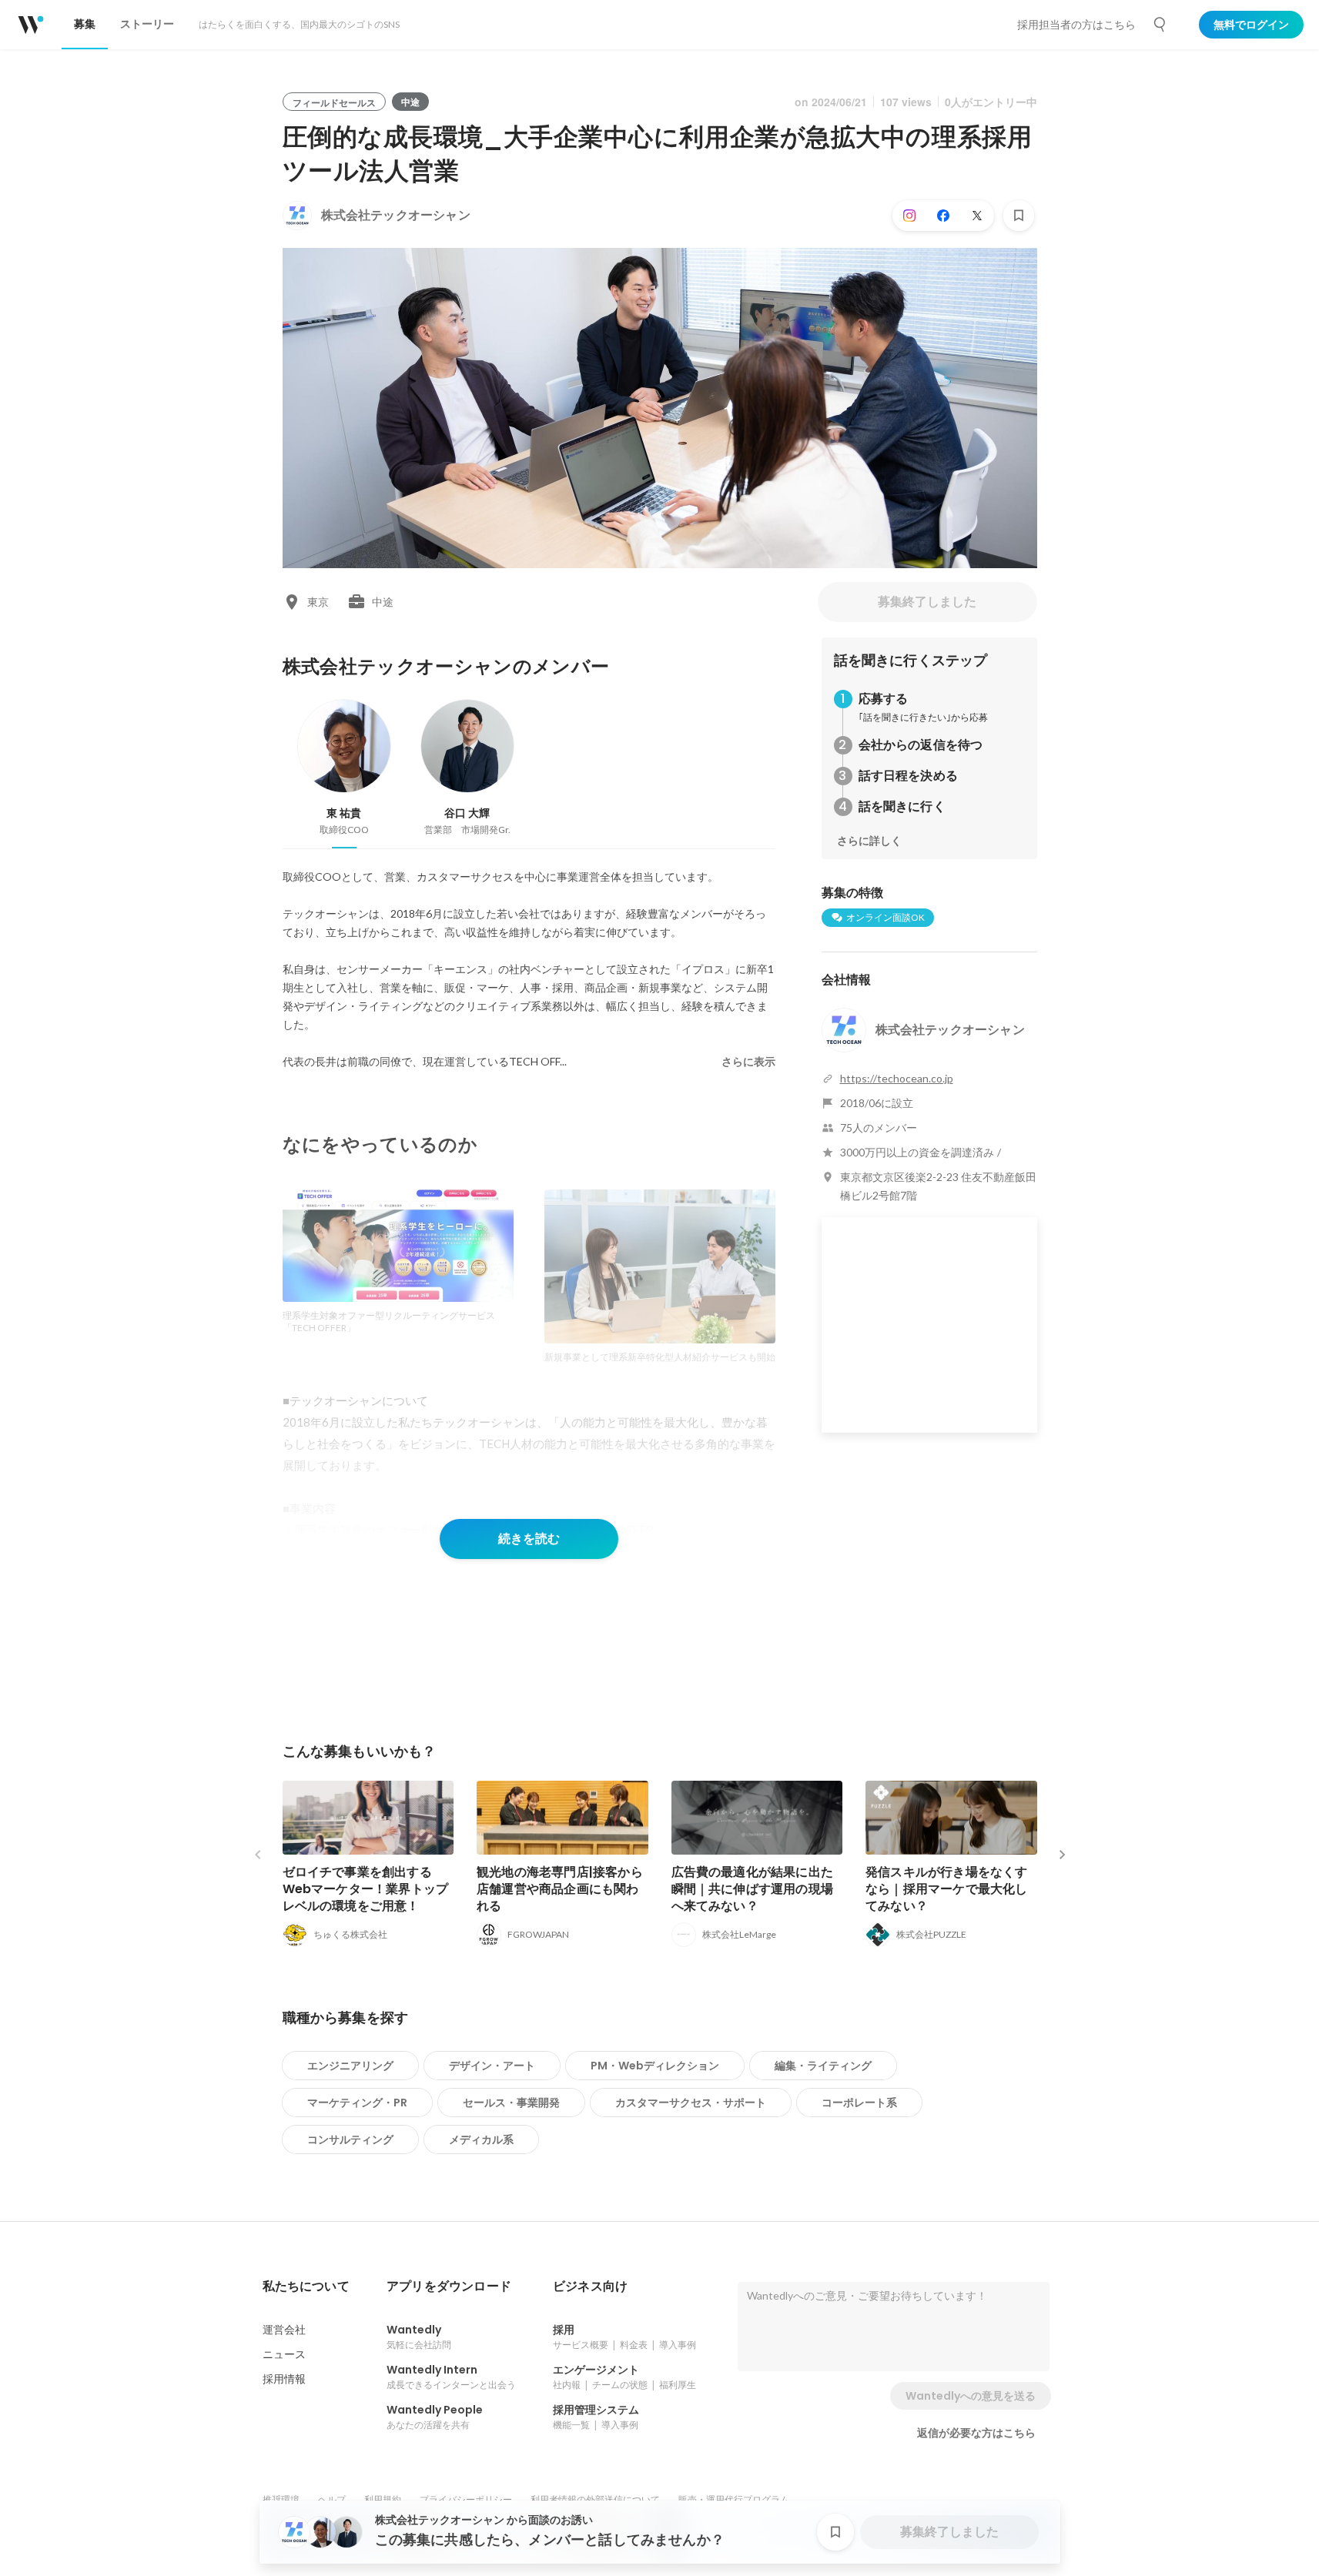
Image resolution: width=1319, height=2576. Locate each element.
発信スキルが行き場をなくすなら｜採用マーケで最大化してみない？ (947, 1889)
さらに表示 (748, 1062)
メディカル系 (481, 2139)
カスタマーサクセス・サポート (691, 2103)
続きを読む (529, 1539)
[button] (306, 2287)
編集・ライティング (823, 2066)
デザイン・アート (492, 2066)
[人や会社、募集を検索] (1160, 25)
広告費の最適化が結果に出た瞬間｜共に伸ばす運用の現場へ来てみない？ (753, 1889)
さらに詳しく (869, 841)
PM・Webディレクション (655, 2066)
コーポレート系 (859, 2103)
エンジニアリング (350, 2066)
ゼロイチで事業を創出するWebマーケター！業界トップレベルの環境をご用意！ (366, 1889)
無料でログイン (1251, 25)
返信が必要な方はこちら (976, 2433)
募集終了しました (927, 602)
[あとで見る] (1019, 216)
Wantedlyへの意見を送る (971, 2396)
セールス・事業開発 (511, 2103)
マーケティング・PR (357, 2103)
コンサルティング (350, 2139)
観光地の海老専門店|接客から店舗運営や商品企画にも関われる (560, 1889)
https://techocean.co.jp (897, 1078)
